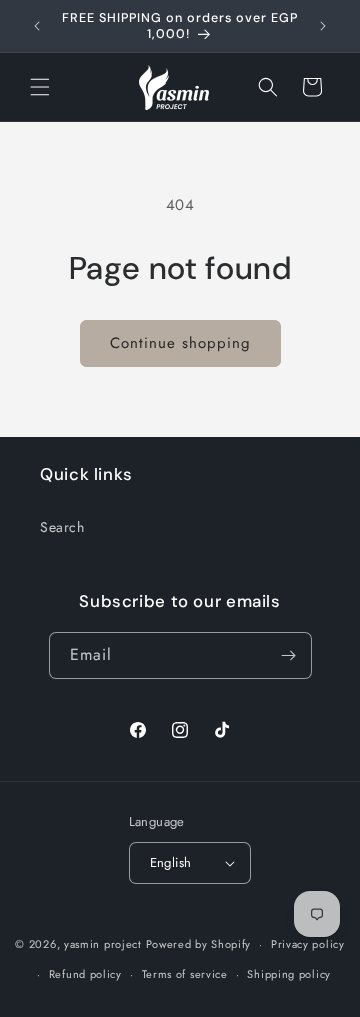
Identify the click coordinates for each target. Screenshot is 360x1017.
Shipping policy (289, 974)
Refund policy (85, 974)
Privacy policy (308, 944)
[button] (40, 87)
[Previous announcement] (37, 26)
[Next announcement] (323, 26)
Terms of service (185, 974)
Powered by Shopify (199, 944)
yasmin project (103, 944)
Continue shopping (180, 343)
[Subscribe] (289, 655)
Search (62, 527)
